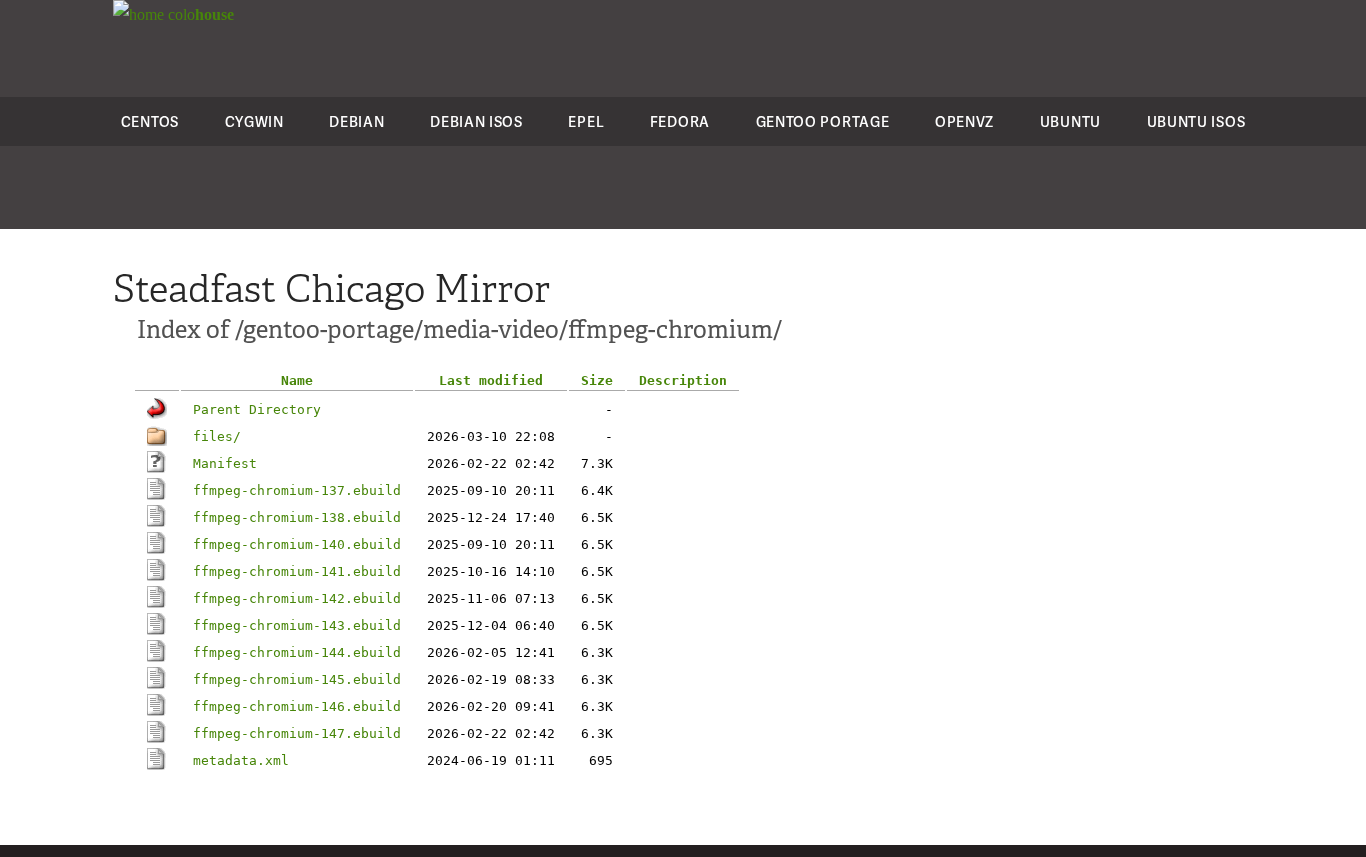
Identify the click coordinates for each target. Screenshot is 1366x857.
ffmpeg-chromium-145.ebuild (297, 679)
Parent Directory (257, 409)
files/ (217, 436)
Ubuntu (1070, 121)
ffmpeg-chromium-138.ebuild (297, 517)
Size (597, 380)
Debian (356, 121)
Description (683, 380)
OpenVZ (964, 121)
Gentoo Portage (823, 121)
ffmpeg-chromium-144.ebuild (297, 652)
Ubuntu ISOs (1196, 121)
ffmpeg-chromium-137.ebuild (297, 490)
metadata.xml (241, 760)
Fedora (680, 121)
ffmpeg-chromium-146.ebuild (297, 706)
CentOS (150, 121)
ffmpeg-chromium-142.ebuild (297, 598)
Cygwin (254, 121)
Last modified (491, 380)
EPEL (586, 121)
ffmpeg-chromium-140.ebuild (297, 544)
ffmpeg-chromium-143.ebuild (297, 625)
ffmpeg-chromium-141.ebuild (297, 571)
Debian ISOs (476, 121)
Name (297, 380)
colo (199, 14)
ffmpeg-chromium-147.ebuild (297, 733)
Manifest (225, 463)
